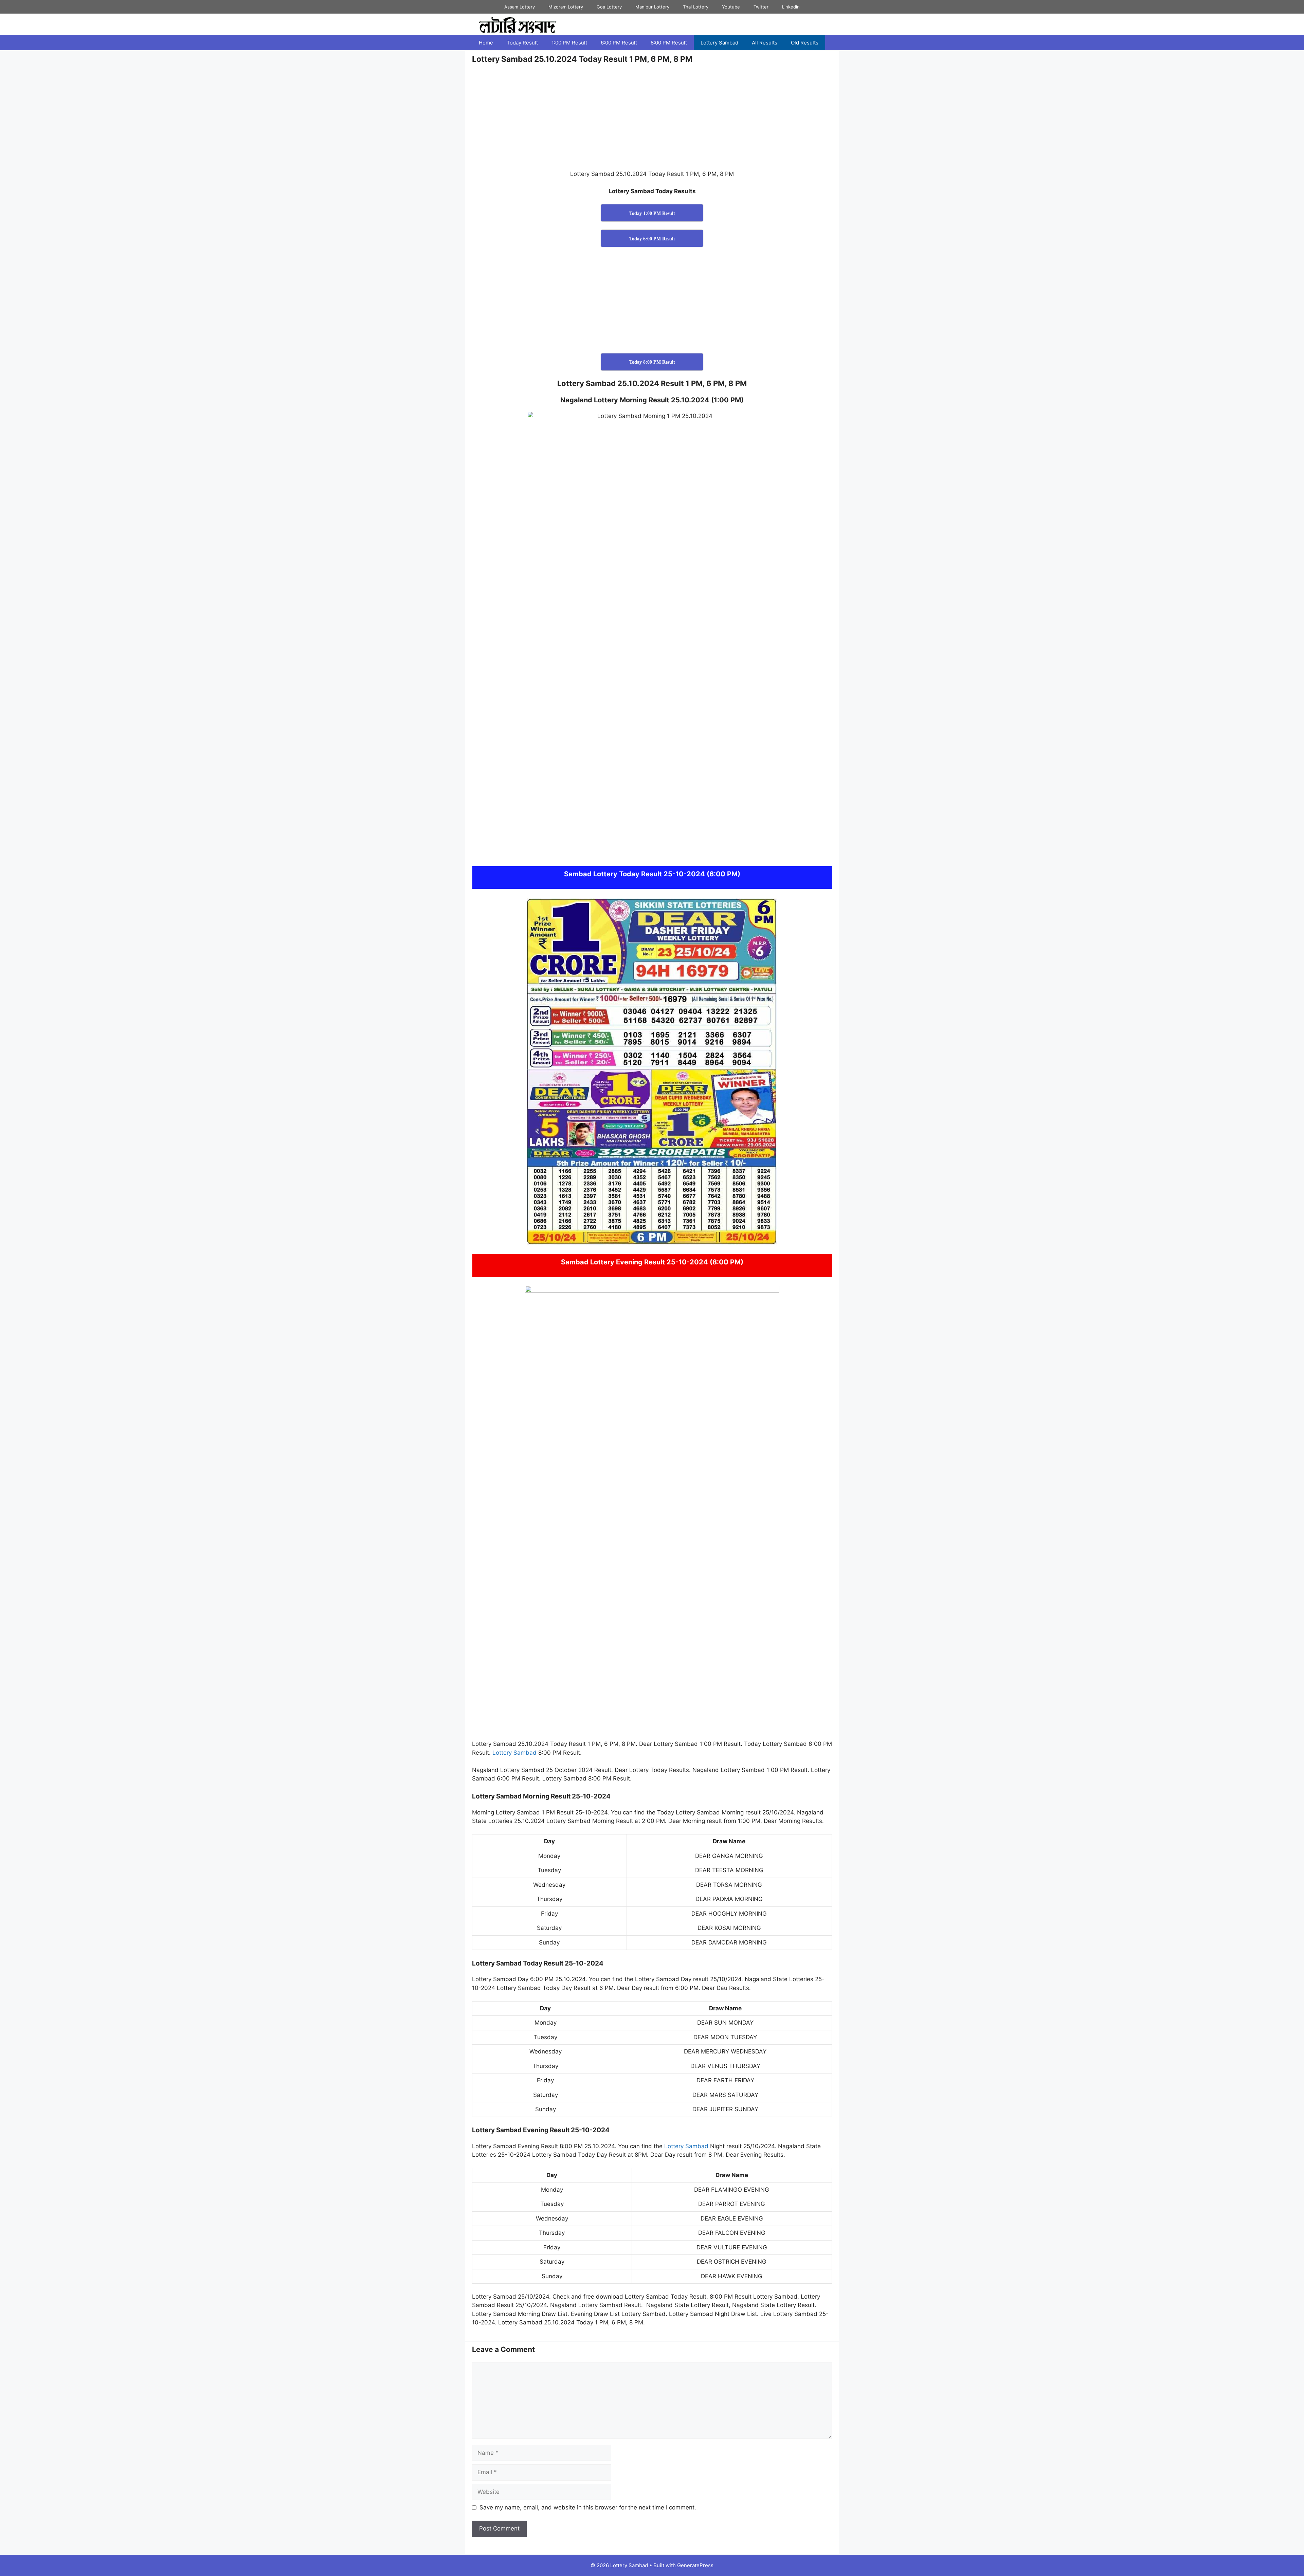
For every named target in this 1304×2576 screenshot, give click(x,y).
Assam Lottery (520, 7)
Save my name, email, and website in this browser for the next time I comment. (588, 2507)
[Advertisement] (652, 120)
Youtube (731, 7)
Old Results (805, 43)
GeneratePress (695, 2565)
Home (486, 43)
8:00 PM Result (669, 43)
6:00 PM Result (619, 43)
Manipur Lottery (652, 7)
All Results (765, 43)
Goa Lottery (609, 7)
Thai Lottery (696, 7)
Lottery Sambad (719, 43)
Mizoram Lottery (566, 7)
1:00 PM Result (569, 43)
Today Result (522, 43)
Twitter (761, 7)
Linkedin (791, 7)
